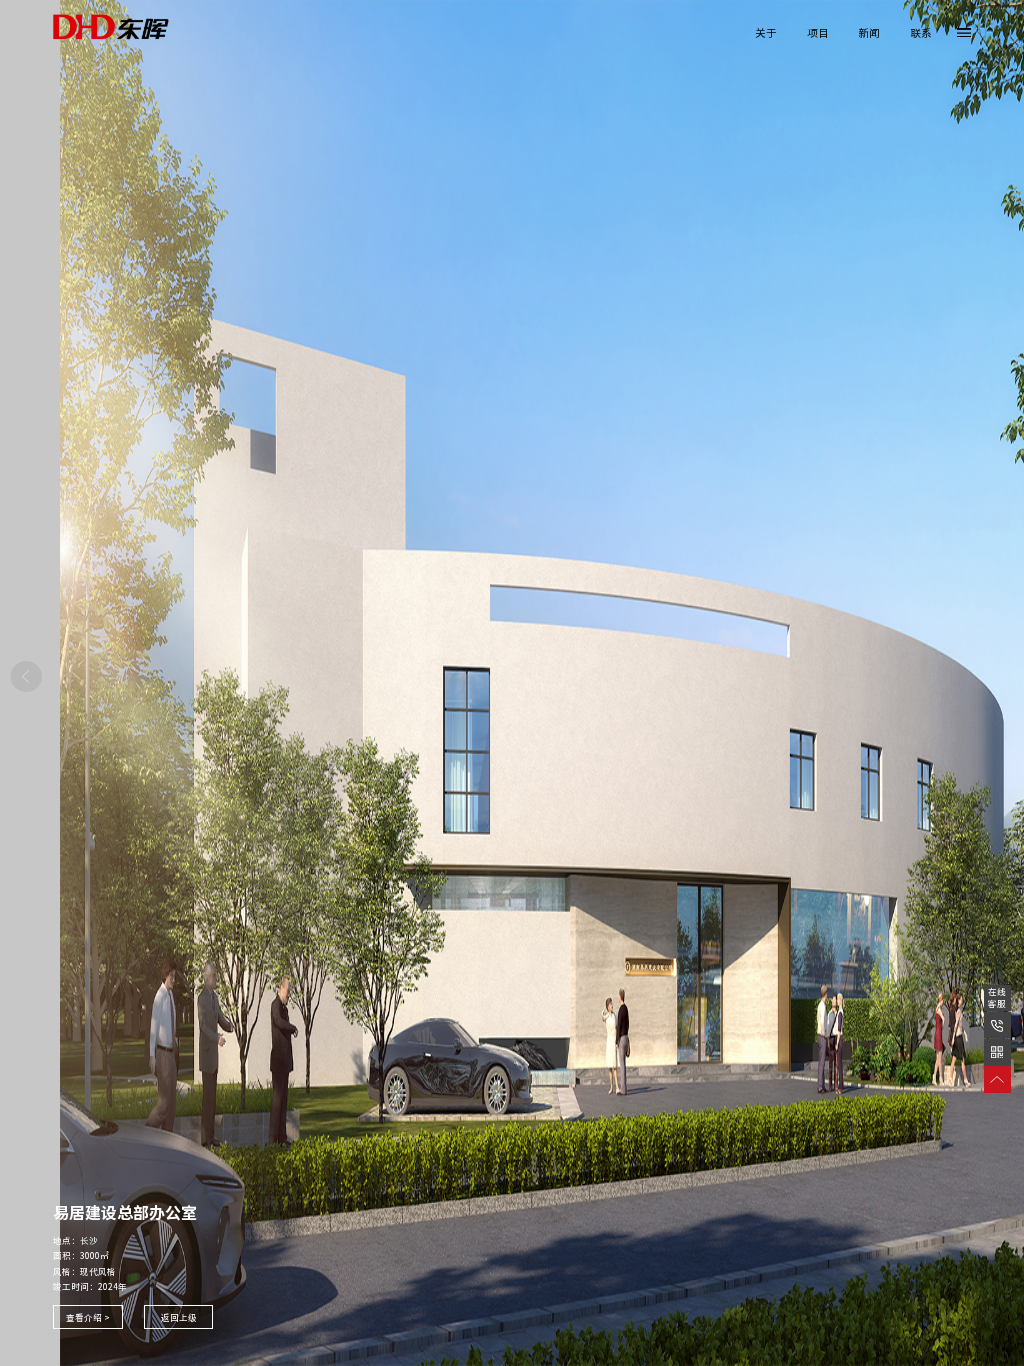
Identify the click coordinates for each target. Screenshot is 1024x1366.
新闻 (869, 33)
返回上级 (179, 1317)
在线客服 (997, 998)
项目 (818, 33)
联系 (921, 33)
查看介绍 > (88, 1317)
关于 (766, 33)
